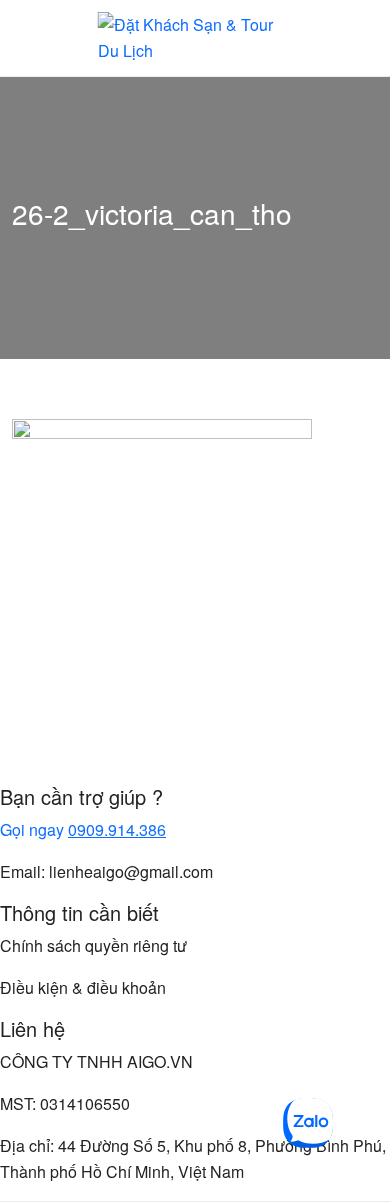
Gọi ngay (83, 829)
